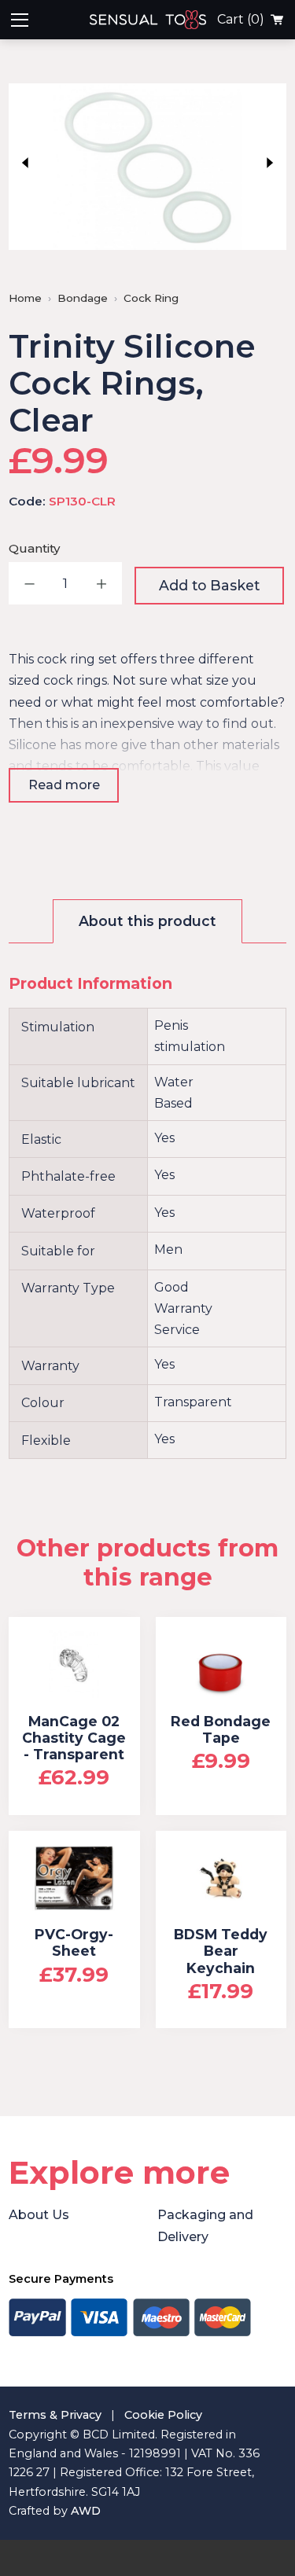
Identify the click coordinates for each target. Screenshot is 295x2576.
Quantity (34, 548)
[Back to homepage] (178, 20)
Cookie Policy (163, 2415)
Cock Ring (151, 298)
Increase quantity (101, 583)
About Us (39, 2215)
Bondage (83, 298)
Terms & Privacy (55, 2415)
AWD (86, 2511)
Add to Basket (209, 585)
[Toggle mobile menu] (20, 20)
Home (25, 298)
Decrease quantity (30, 583)
